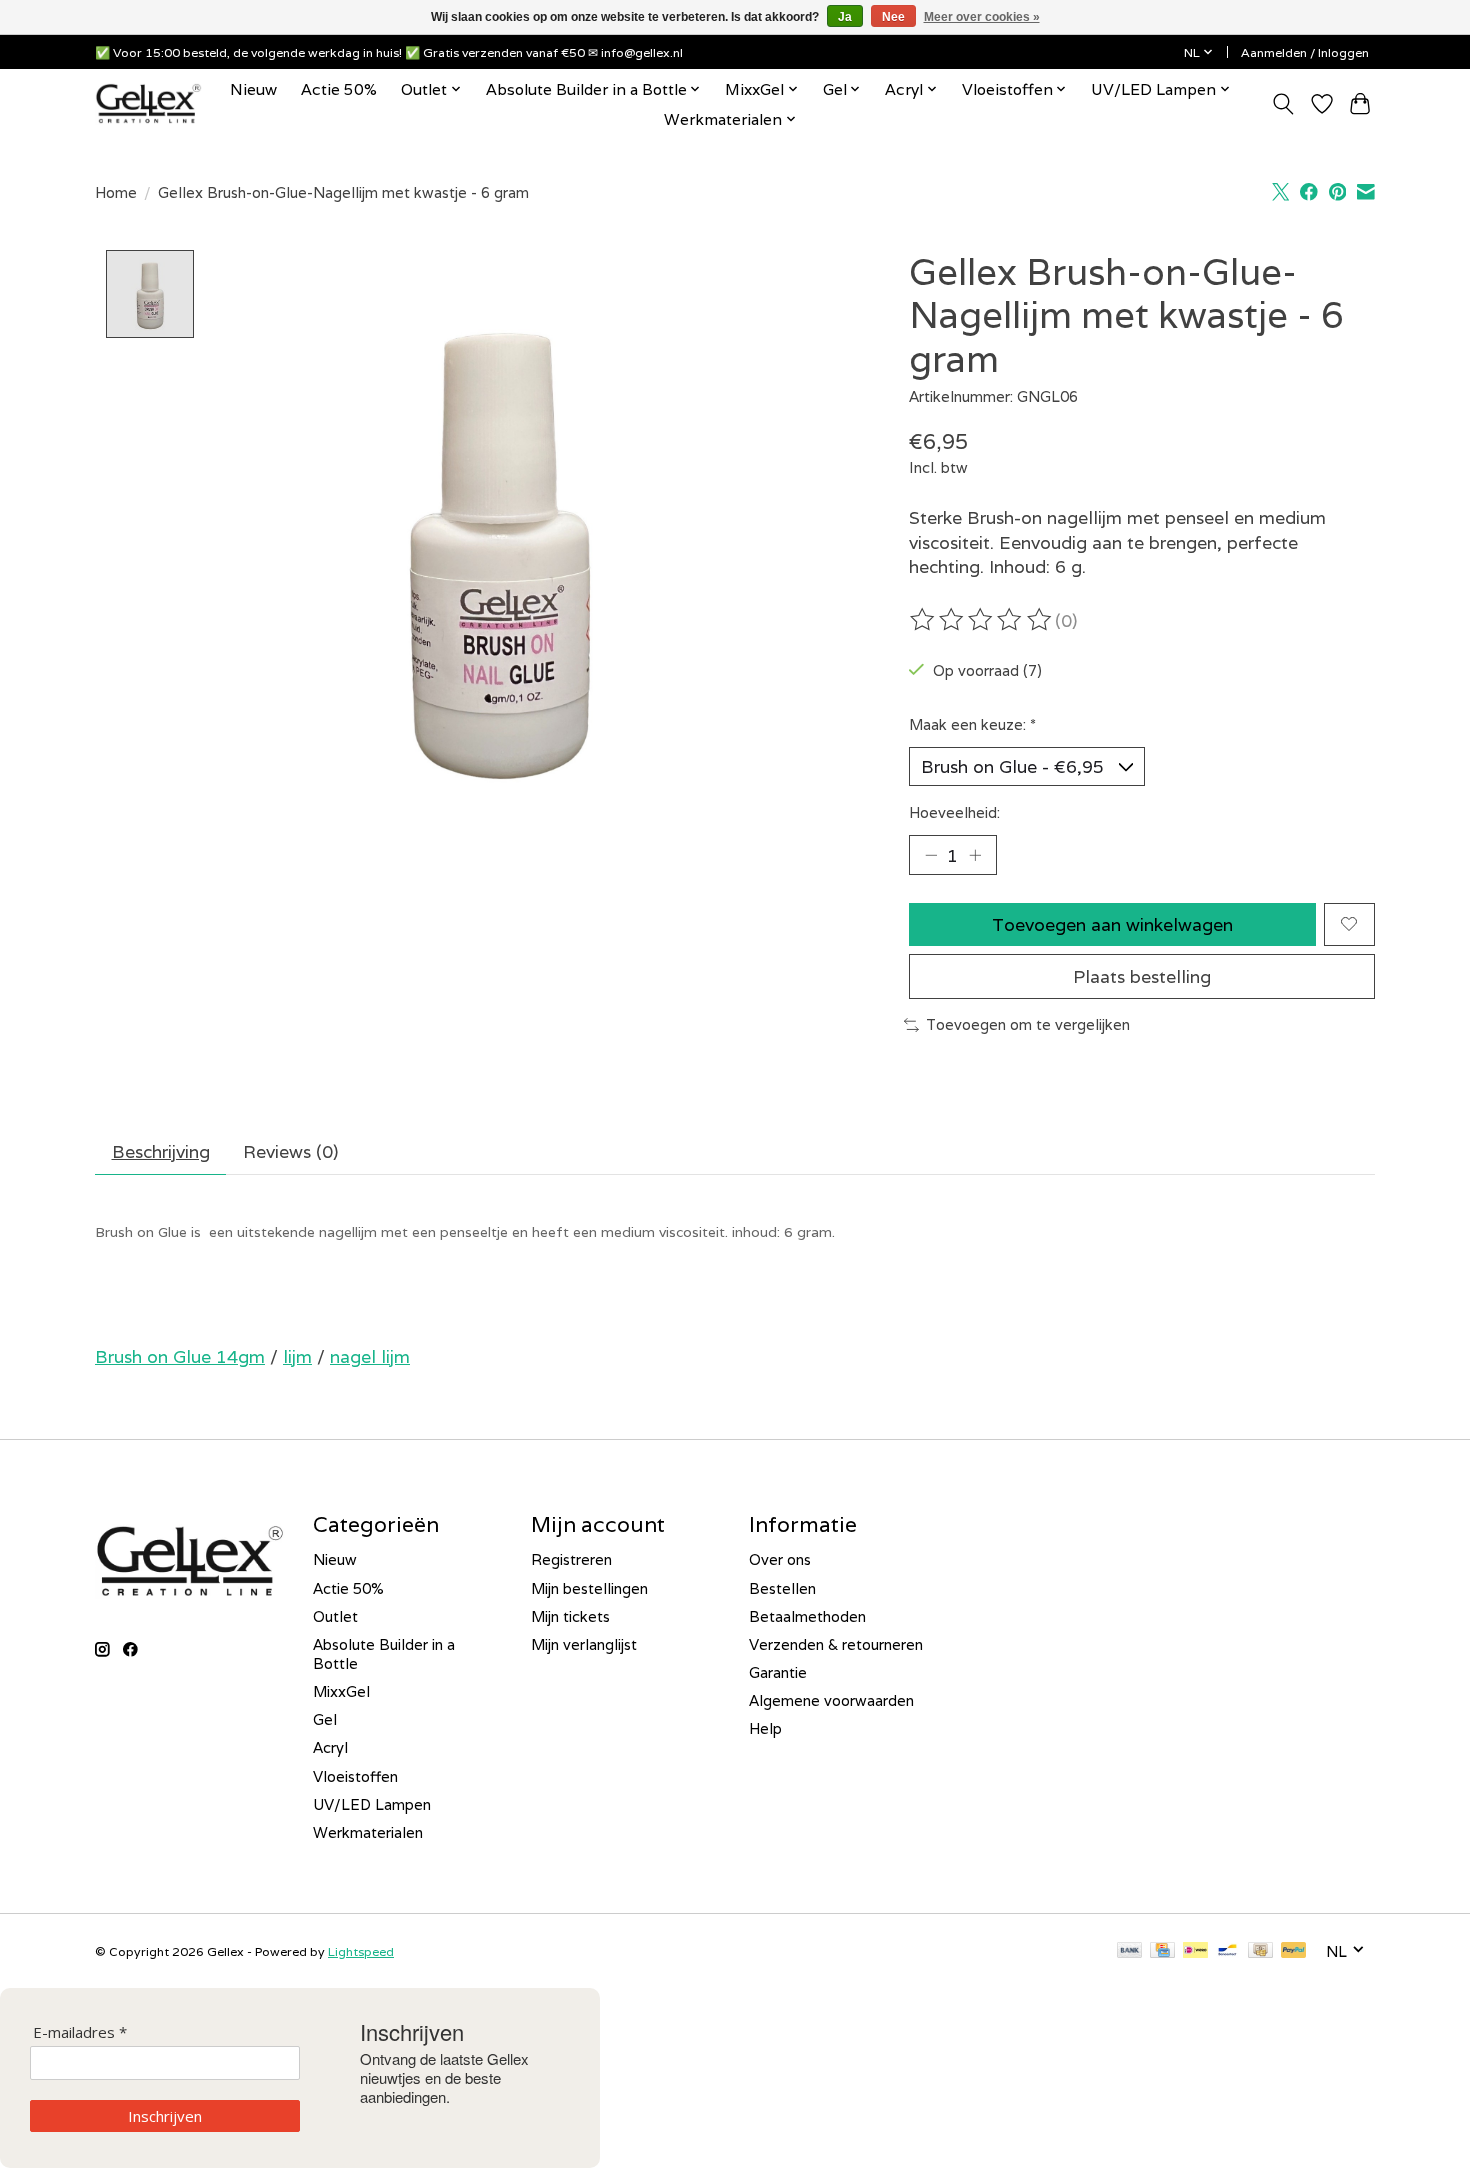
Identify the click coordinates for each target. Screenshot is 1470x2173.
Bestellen (782, 1588)
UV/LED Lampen (372, 1804)
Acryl (330, 1747)
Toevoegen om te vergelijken (1028, 1024)
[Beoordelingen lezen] (982, 620)
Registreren (571, 1559)
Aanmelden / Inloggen (1305, 52)
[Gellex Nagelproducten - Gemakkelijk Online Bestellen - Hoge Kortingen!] (148, 103)
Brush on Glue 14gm (180, 1356)
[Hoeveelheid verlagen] (931, 855)
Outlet (335, 1616)
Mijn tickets (570, 1616)
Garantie (778, 1672)
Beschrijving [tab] (161, 1151)
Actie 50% (339, 89)
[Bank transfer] (1130, 1951)
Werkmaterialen (368, 1832)
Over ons (780, 1559)
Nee (893, 17)
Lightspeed (361, 1951)
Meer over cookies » (982, 17)
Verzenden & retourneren (836, 1644)
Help (765, 1728)
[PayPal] (1294, 1951)
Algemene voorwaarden (831, 1700)
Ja (845, 17)
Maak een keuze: (972, 724)
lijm (297, 1356)
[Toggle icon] (1283, 104)
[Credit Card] (1162, 1951)
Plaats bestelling (1142, 976)
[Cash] (1260, 1951)
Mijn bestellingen (589, 1588)
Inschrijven (165, 2116)
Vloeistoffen (355, 1776)
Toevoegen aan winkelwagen (1112, 924)
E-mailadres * (80, 2032)
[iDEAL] (1195, 1951)
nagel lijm (370, 1356)
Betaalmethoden (807, 1616)
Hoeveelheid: (954, 812)
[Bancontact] (1227, 1951)
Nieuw (253, 89)
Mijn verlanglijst (584, 1644)
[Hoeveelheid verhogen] (975, 855)
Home (116, 192)
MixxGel (341, 1691)
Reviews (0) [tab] (290, 1151)
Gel (325, 1719)
